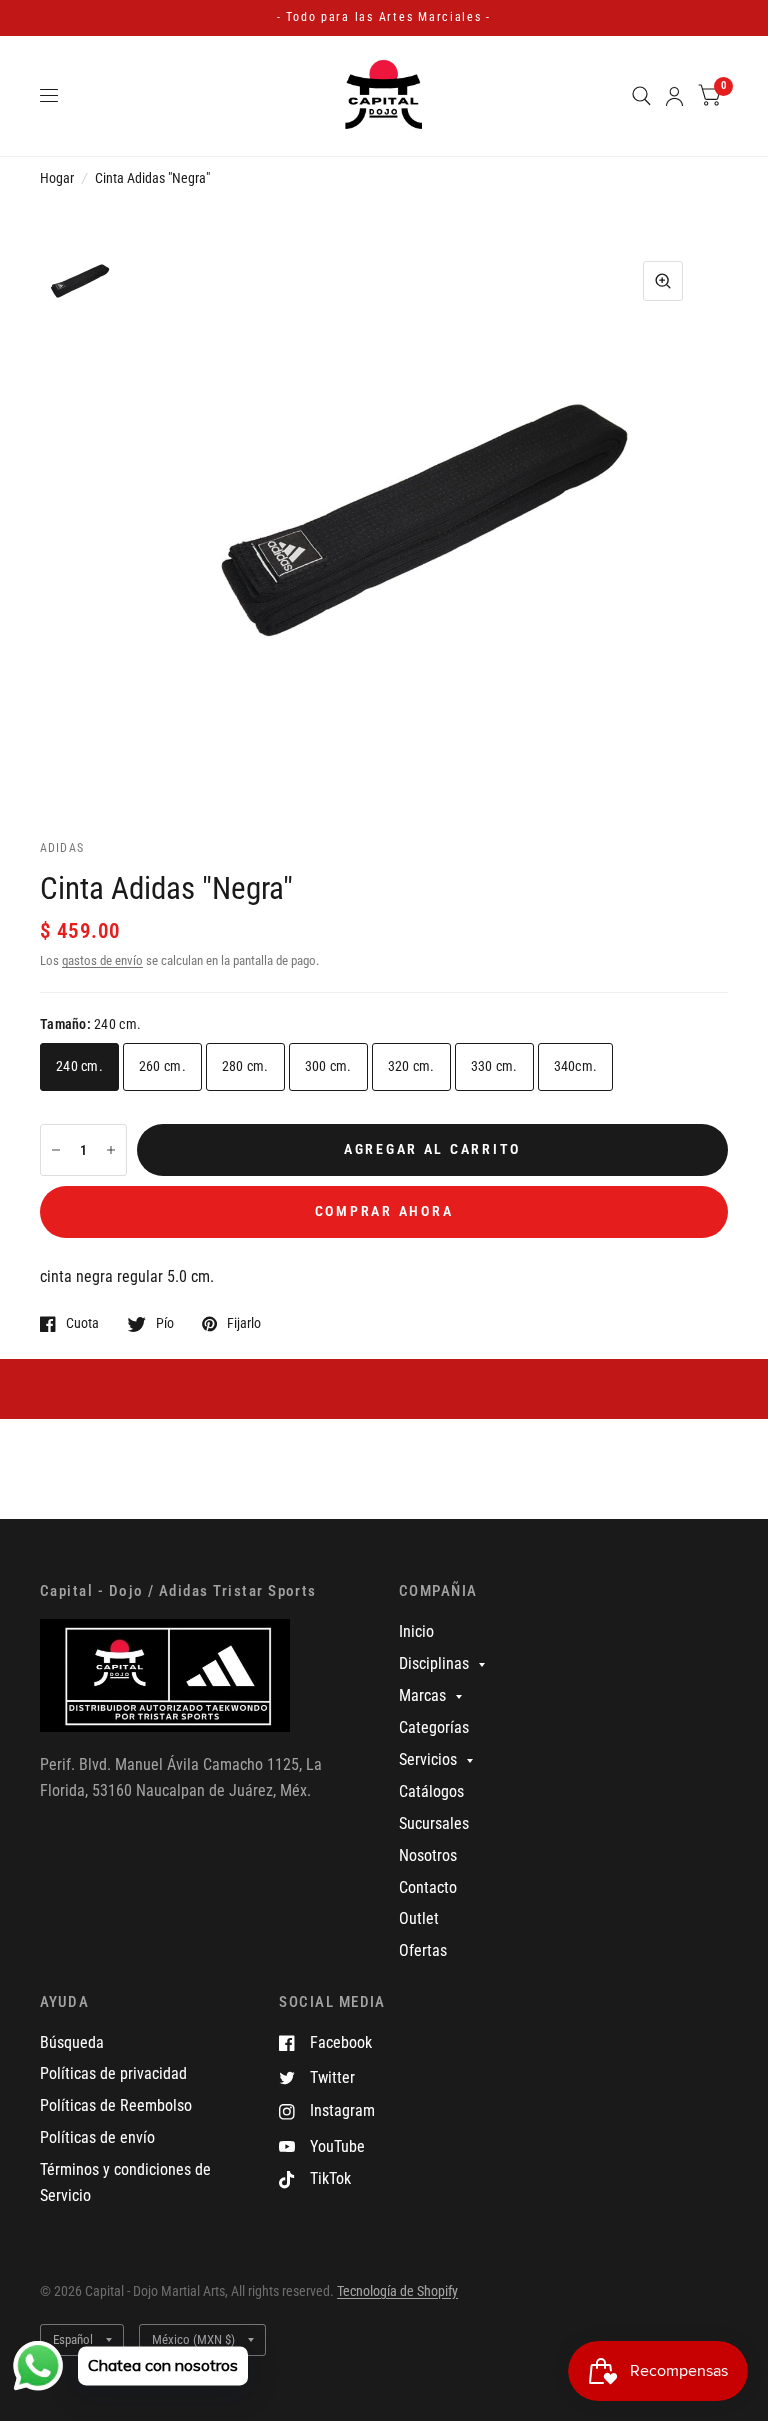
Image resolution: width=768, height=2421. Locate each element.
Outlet (419, 1918)
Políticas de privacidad (113, 2073)
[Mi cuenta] (674, 96)
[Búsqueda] (641, 96)
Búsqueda (72, 2042)
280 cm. (245, 1066)
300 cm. (328, 1066)
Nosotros (428, 1855)
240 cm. (79, 1066)
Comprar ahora (384, 1211)
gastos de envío (102, 960)
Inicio (416, 1631)
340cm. (576, 1066)
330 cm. (494, 1066)
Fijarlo (244, 1323)
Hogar (57, 178)
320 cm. (411, 1066)
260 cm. (162, 1066)
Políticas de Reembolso (116, 2105)
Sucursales (434, 1823)
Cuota (82, 1323)
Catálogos (431, 1791)
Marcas (422, 1695)
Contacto (428, 1887)
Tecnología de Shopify (397, 2291)
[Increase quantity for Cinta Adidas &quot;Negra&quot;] (111, 1150)
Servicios (428, 1759)
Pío (165, 1323)
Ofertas (423, 1950)
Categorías (434, 1727)
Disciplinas (434, 1663)
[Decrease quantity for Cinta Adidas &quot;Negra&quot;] (56, 1150)
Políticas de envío (97, 2137)
